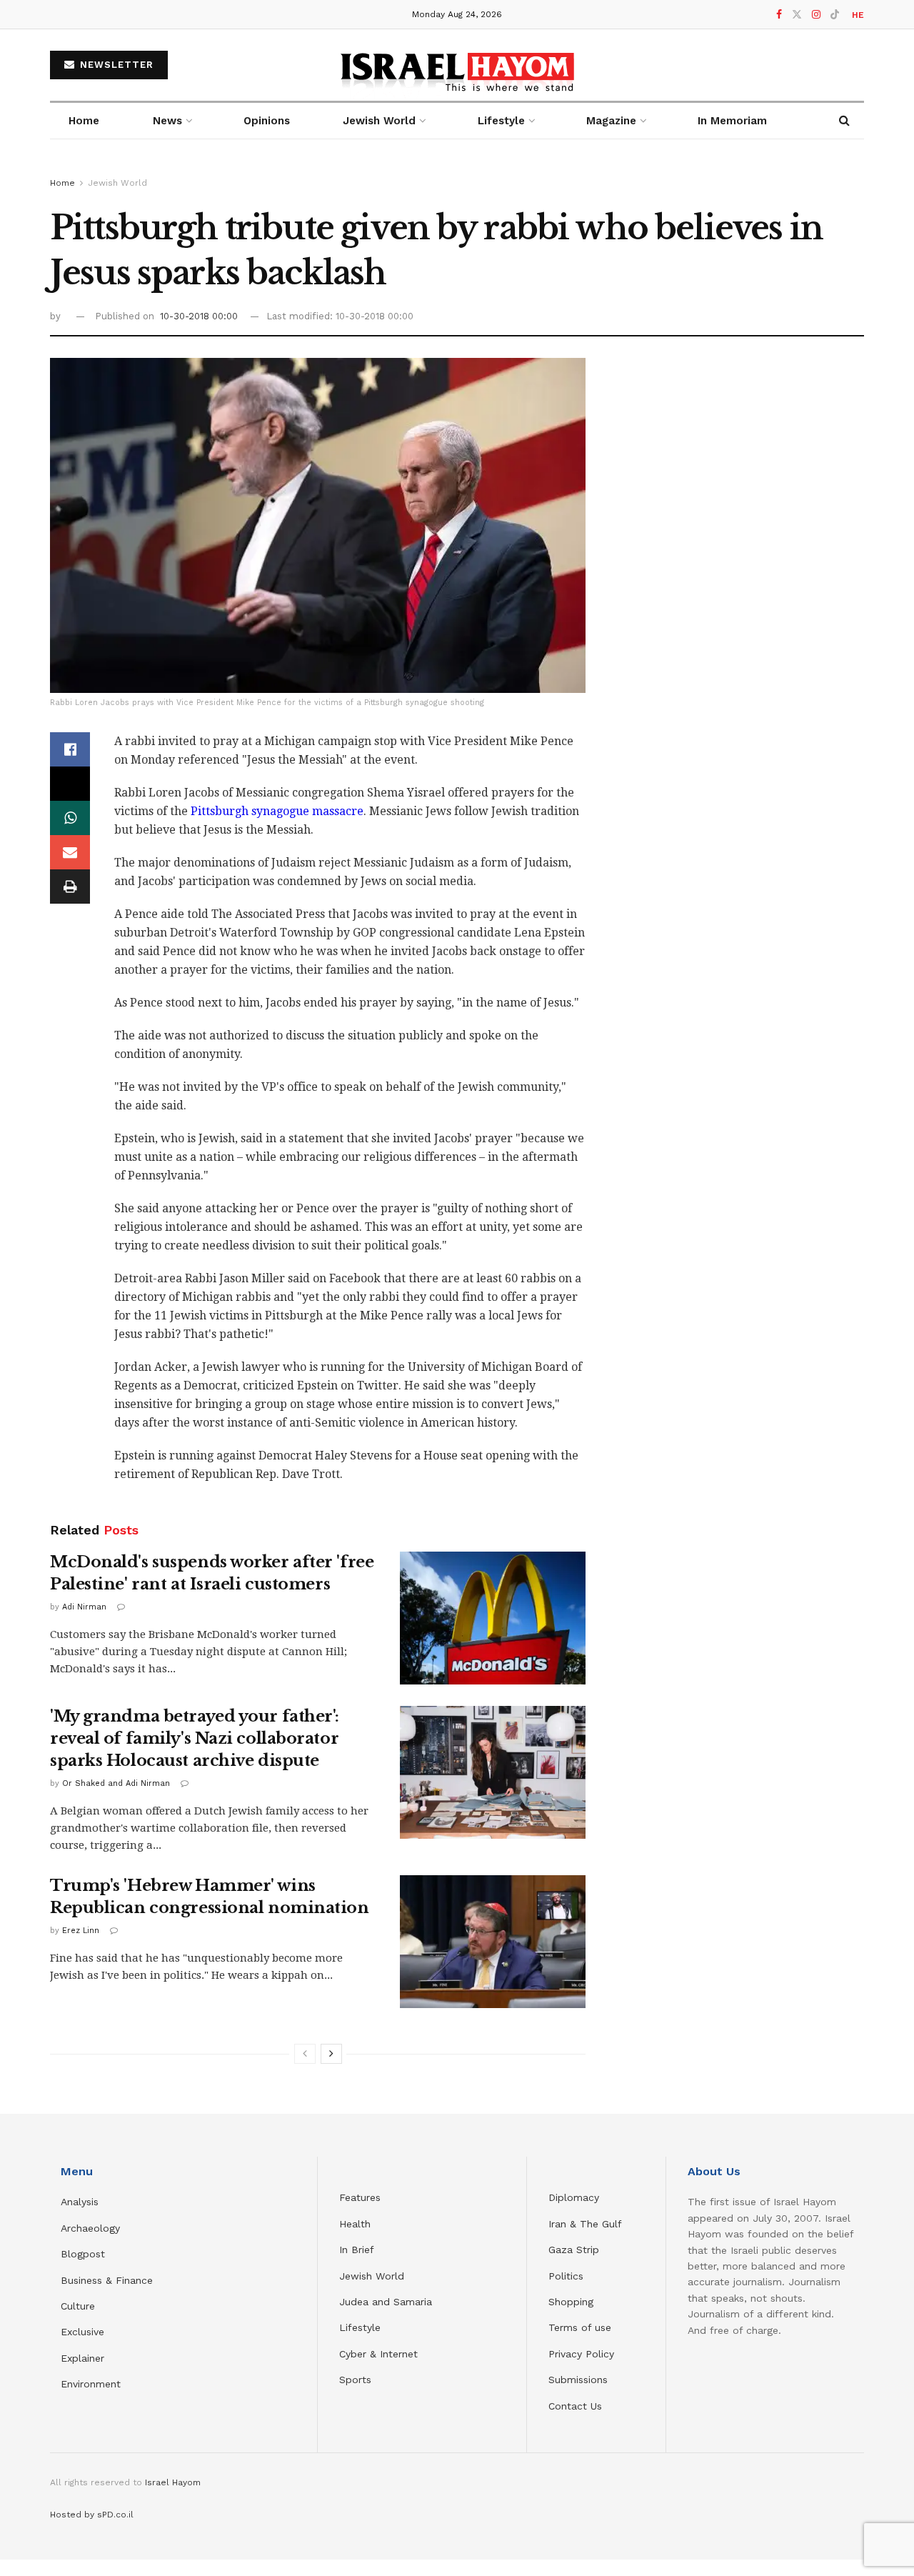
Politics (566, 2276)
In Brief (357, 2250)
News (167, 121)
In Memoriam (732, 121)
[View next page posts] (331, 2054)
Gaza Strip (574, 2250)
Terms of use (580, 2327)
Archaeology (90, 2228)
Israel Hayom (173, 2482)
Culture (78, 2306)
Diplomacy (576, 2197)
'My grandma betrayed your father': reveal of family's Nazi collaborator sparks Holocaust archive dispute (195, 1738)
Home (84, 121)
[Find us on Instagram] (816, 15)
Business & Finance (107, 2280)
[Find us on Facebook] (779, 15)
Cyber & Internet (378, 2354)
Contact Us (575, 2406)
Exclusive (82, 2332)
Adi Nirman (84, 1607)
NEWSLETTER (115, 65)
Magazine (611, 121)
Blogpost (83, 2254)
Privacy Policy (581, 2354)
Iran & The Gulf (585, 2224)
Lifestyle (360, 2327)
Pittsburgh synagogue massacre (277, 811)
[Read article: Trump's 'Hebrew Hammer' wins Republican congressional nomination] (493, 1942)
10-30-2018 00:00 (199, 316)
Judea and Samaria (386, 2302)
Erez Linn (81, 1931)
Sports (355, 2380)
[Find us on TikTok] (835, 15)
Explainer (82, 2358)
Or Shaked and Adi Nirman (116, 1783)
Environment (91, 2384)
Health (355, 2224)
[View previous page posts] (305, 2054)
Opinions (267, 121)
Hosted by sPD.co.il (92, 2515)
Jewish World (117, 183)
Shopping (571, 2302)
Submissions (578, 2380)
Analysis (81, 2202)
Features (360, 2197)
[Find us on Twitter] (797, 15)
